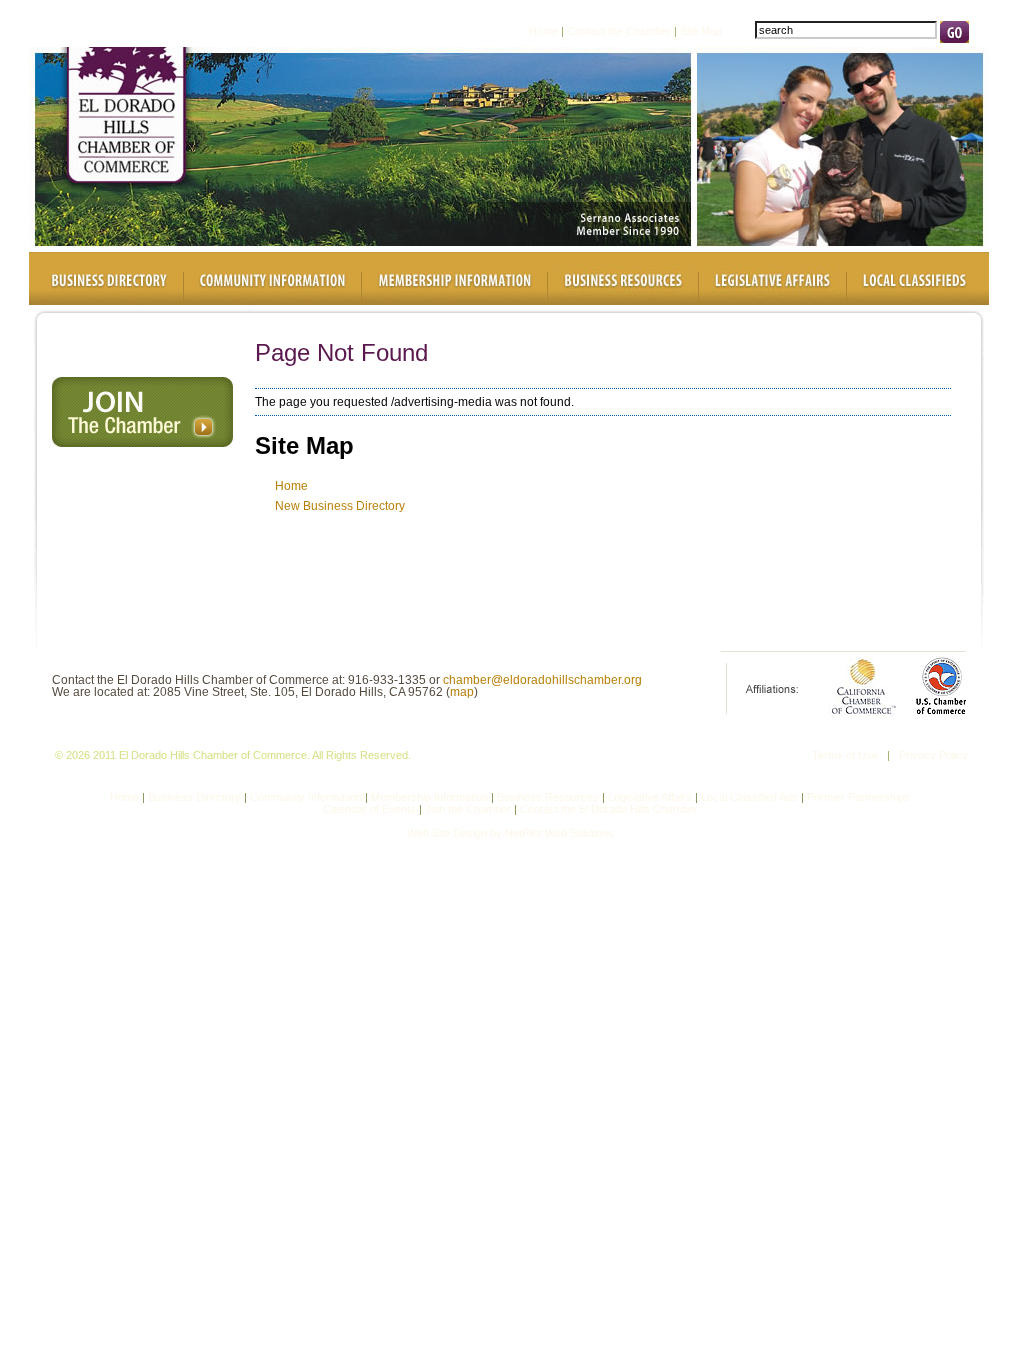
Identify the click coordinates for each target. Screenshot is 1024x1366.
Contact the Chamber (619, 30)
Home (543, 30)
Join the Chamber (468, 809)
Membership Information (429, 797)
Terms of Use (845, 755)
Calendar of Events (369, 809)
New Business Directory (340, 506)
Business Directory (194, 797)
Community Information (306, 797)
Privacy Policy (933, 755)
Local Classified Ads (751, 797)
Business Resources (548, 797)
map (462, 692)
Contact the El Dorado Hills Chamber (609, 809)
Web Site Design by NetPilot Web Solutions (510, 833)
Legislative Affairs (650, 797)
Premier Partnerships (858, 797)
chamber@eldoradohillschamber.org (542, 680)
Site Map (701, 30)
